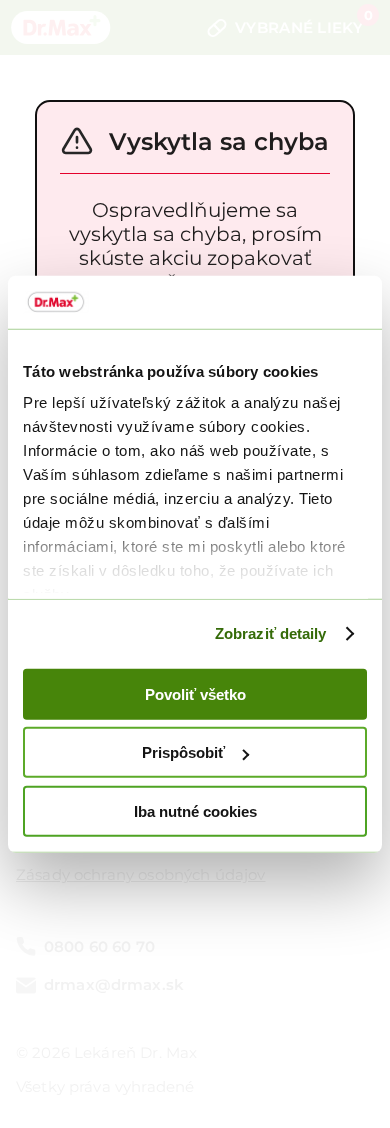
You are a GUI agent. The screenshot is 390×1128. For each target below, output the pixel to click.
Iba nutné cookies (195, 810)
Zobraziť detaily (271, 633)
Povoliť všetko (195, 693)
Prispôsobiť (183, 752)
